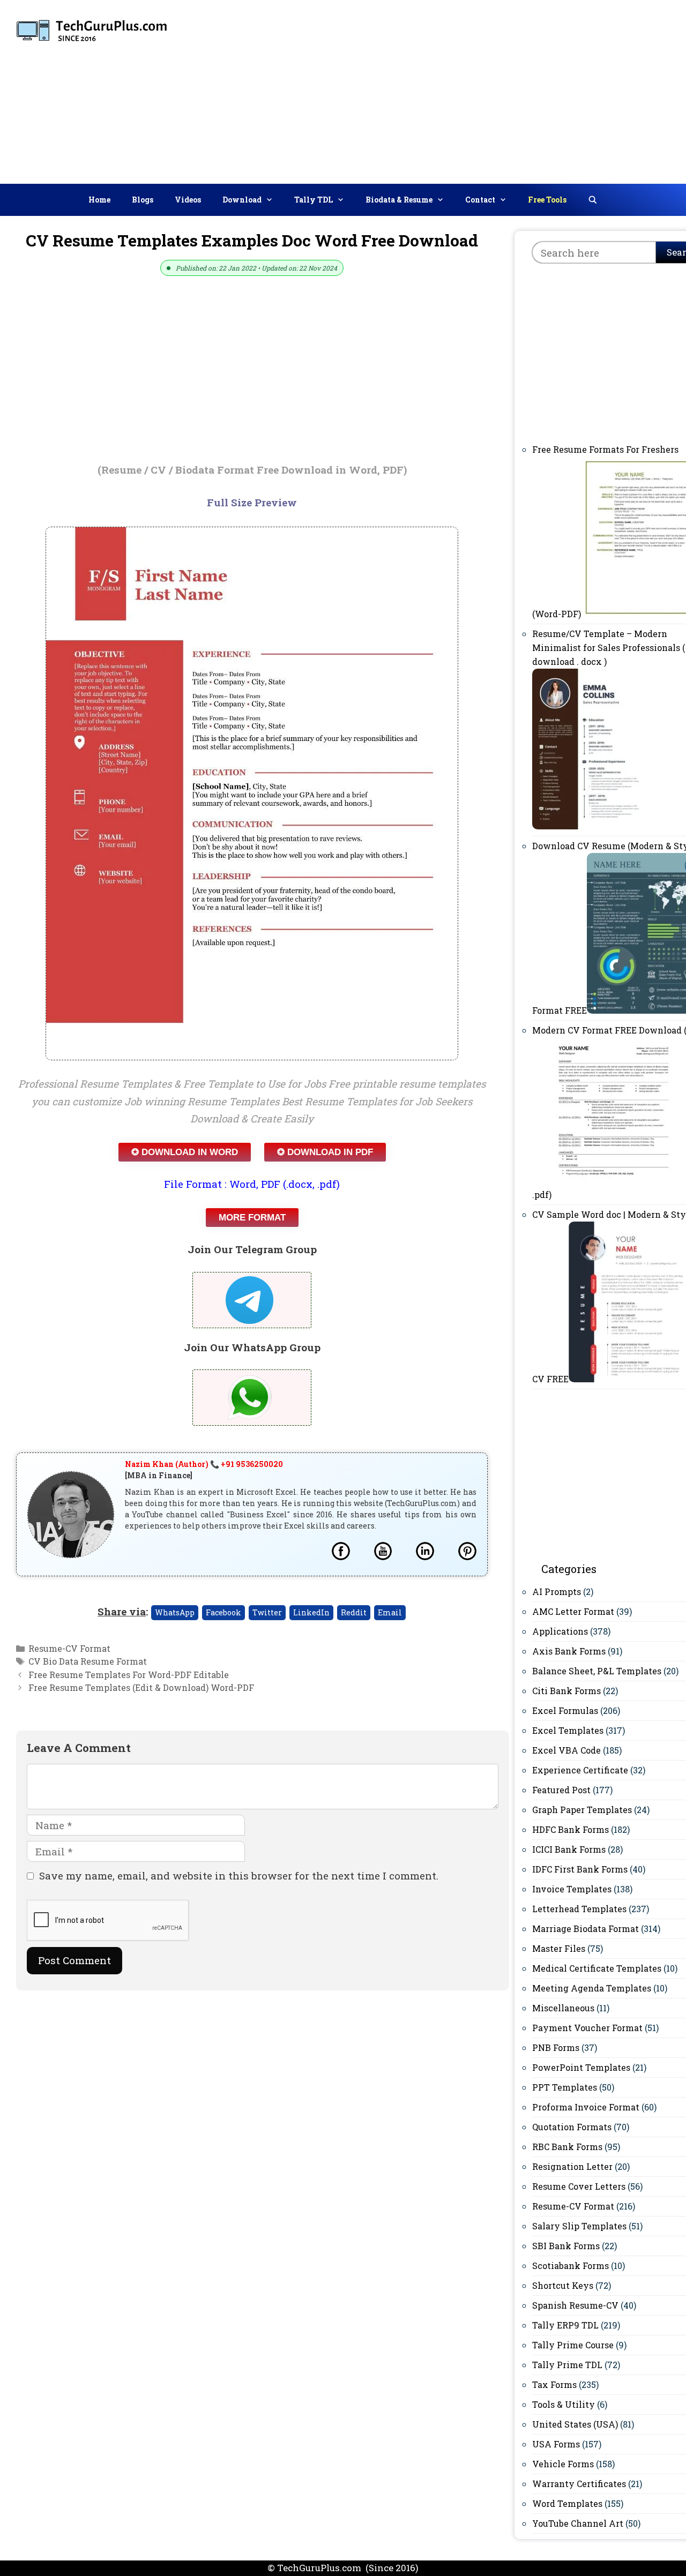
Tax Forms (554, 2384)
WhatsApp (175, 1612)
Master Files (559, 1948)
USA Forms (556, 2444)
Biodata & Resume (399, 200)
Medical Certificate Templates (597, 1968)
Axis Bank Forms (569, 1651)
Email (390, 1612)
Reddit (354, 1612)
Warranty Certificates (579, 2484)
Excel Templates (568, 1730)
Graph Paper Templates (582, 1810)
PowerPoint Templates (581, 2067)
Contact (480, 200)
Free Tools (547, 200)
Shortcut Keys (563, 2285)
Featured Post (561, 1790)
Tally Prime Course (573, 2345)
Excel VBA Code (566, 1750)
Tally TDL (314, 200)
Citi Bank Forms (566, 1691)
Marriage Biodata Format (586, 1929)
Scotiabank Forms (571, 2266)
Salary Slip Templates (579, 2226)
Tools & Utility (564, 2404)
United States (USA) (575, 2424)
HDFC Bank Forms (571, 1829)
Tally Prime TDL (567, 2365)
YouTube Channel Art (578, 2523)
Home (99, 200)
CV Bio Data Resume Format (88, 1661)
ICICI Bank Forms (569, 1849)
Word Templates (567, 2503)
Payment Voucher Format (587, 2028)
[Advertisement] (516, 89)
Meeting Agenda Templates (592, 1988)
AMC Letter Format (573, 1611)
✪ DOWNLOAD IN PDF (325, 1152)
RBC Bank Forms (567, 2147)
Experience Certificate (580, 1770)
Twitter (267, 1612)
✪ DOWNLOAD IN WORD (185, 1152)
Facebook (223, 1612)
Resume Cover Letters (579, 2186)
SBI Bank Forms (566, 2246)
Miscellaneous (563, 2008)
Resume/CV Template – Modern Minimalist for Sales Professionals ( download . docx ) (609, 647)
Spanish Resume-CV (575, 2305)
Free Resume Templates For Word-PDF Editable (129, 1675)
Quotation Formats (572, 2127)
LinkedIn (311, 1612)
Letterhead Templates (579, 1909)
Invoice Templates (572, 1889)
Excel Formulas (565, 1710)
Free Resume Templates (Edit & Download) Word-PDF (141, 1687)
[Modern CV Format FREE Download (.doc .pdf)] (614, 1195)
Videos (188, 200)
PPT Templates (565, 2087)
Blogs (143, 200)
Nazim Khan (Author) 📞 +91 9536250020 (204, 1464)
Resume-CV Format (69, 1648)
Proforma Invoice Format (586, 2107)
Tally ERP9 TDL (565, 2325)
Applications (560, 1631)
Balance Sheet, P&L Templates (597, 1671)
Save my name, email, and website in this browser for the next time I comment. (239, 1875)
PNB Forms (556, 2047)
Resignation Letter (572, 2166)
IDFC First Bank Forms (580, 1869)
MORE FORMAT (252, 1218)
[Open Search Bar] (593, 200)
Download (242, 200)
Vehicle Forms (563, 2464)
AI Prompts (557, 1592)
